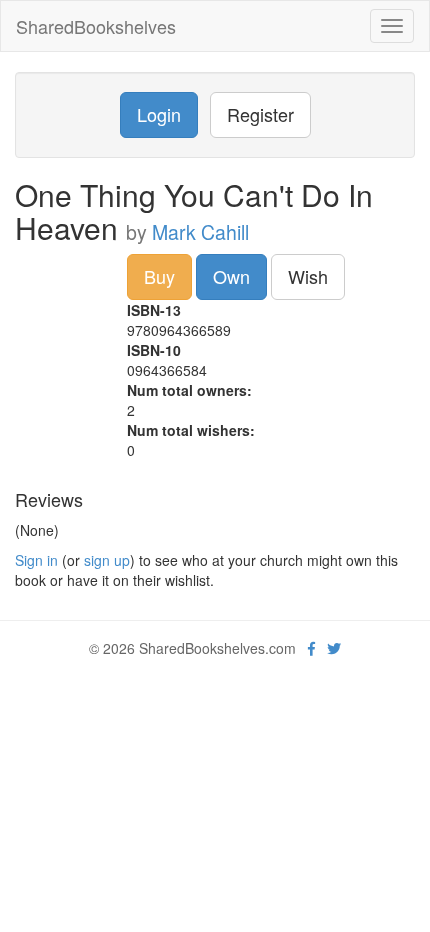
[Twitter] (334, 648)
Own (231, 276)
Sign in (36, 560)
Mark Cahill (200, 232)
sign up (107, 560)
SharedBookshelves (96, 26)
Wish (308, 276)
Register (260, 114)
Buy (159, 276)
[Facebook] (311, 648)
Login (159, 114)
